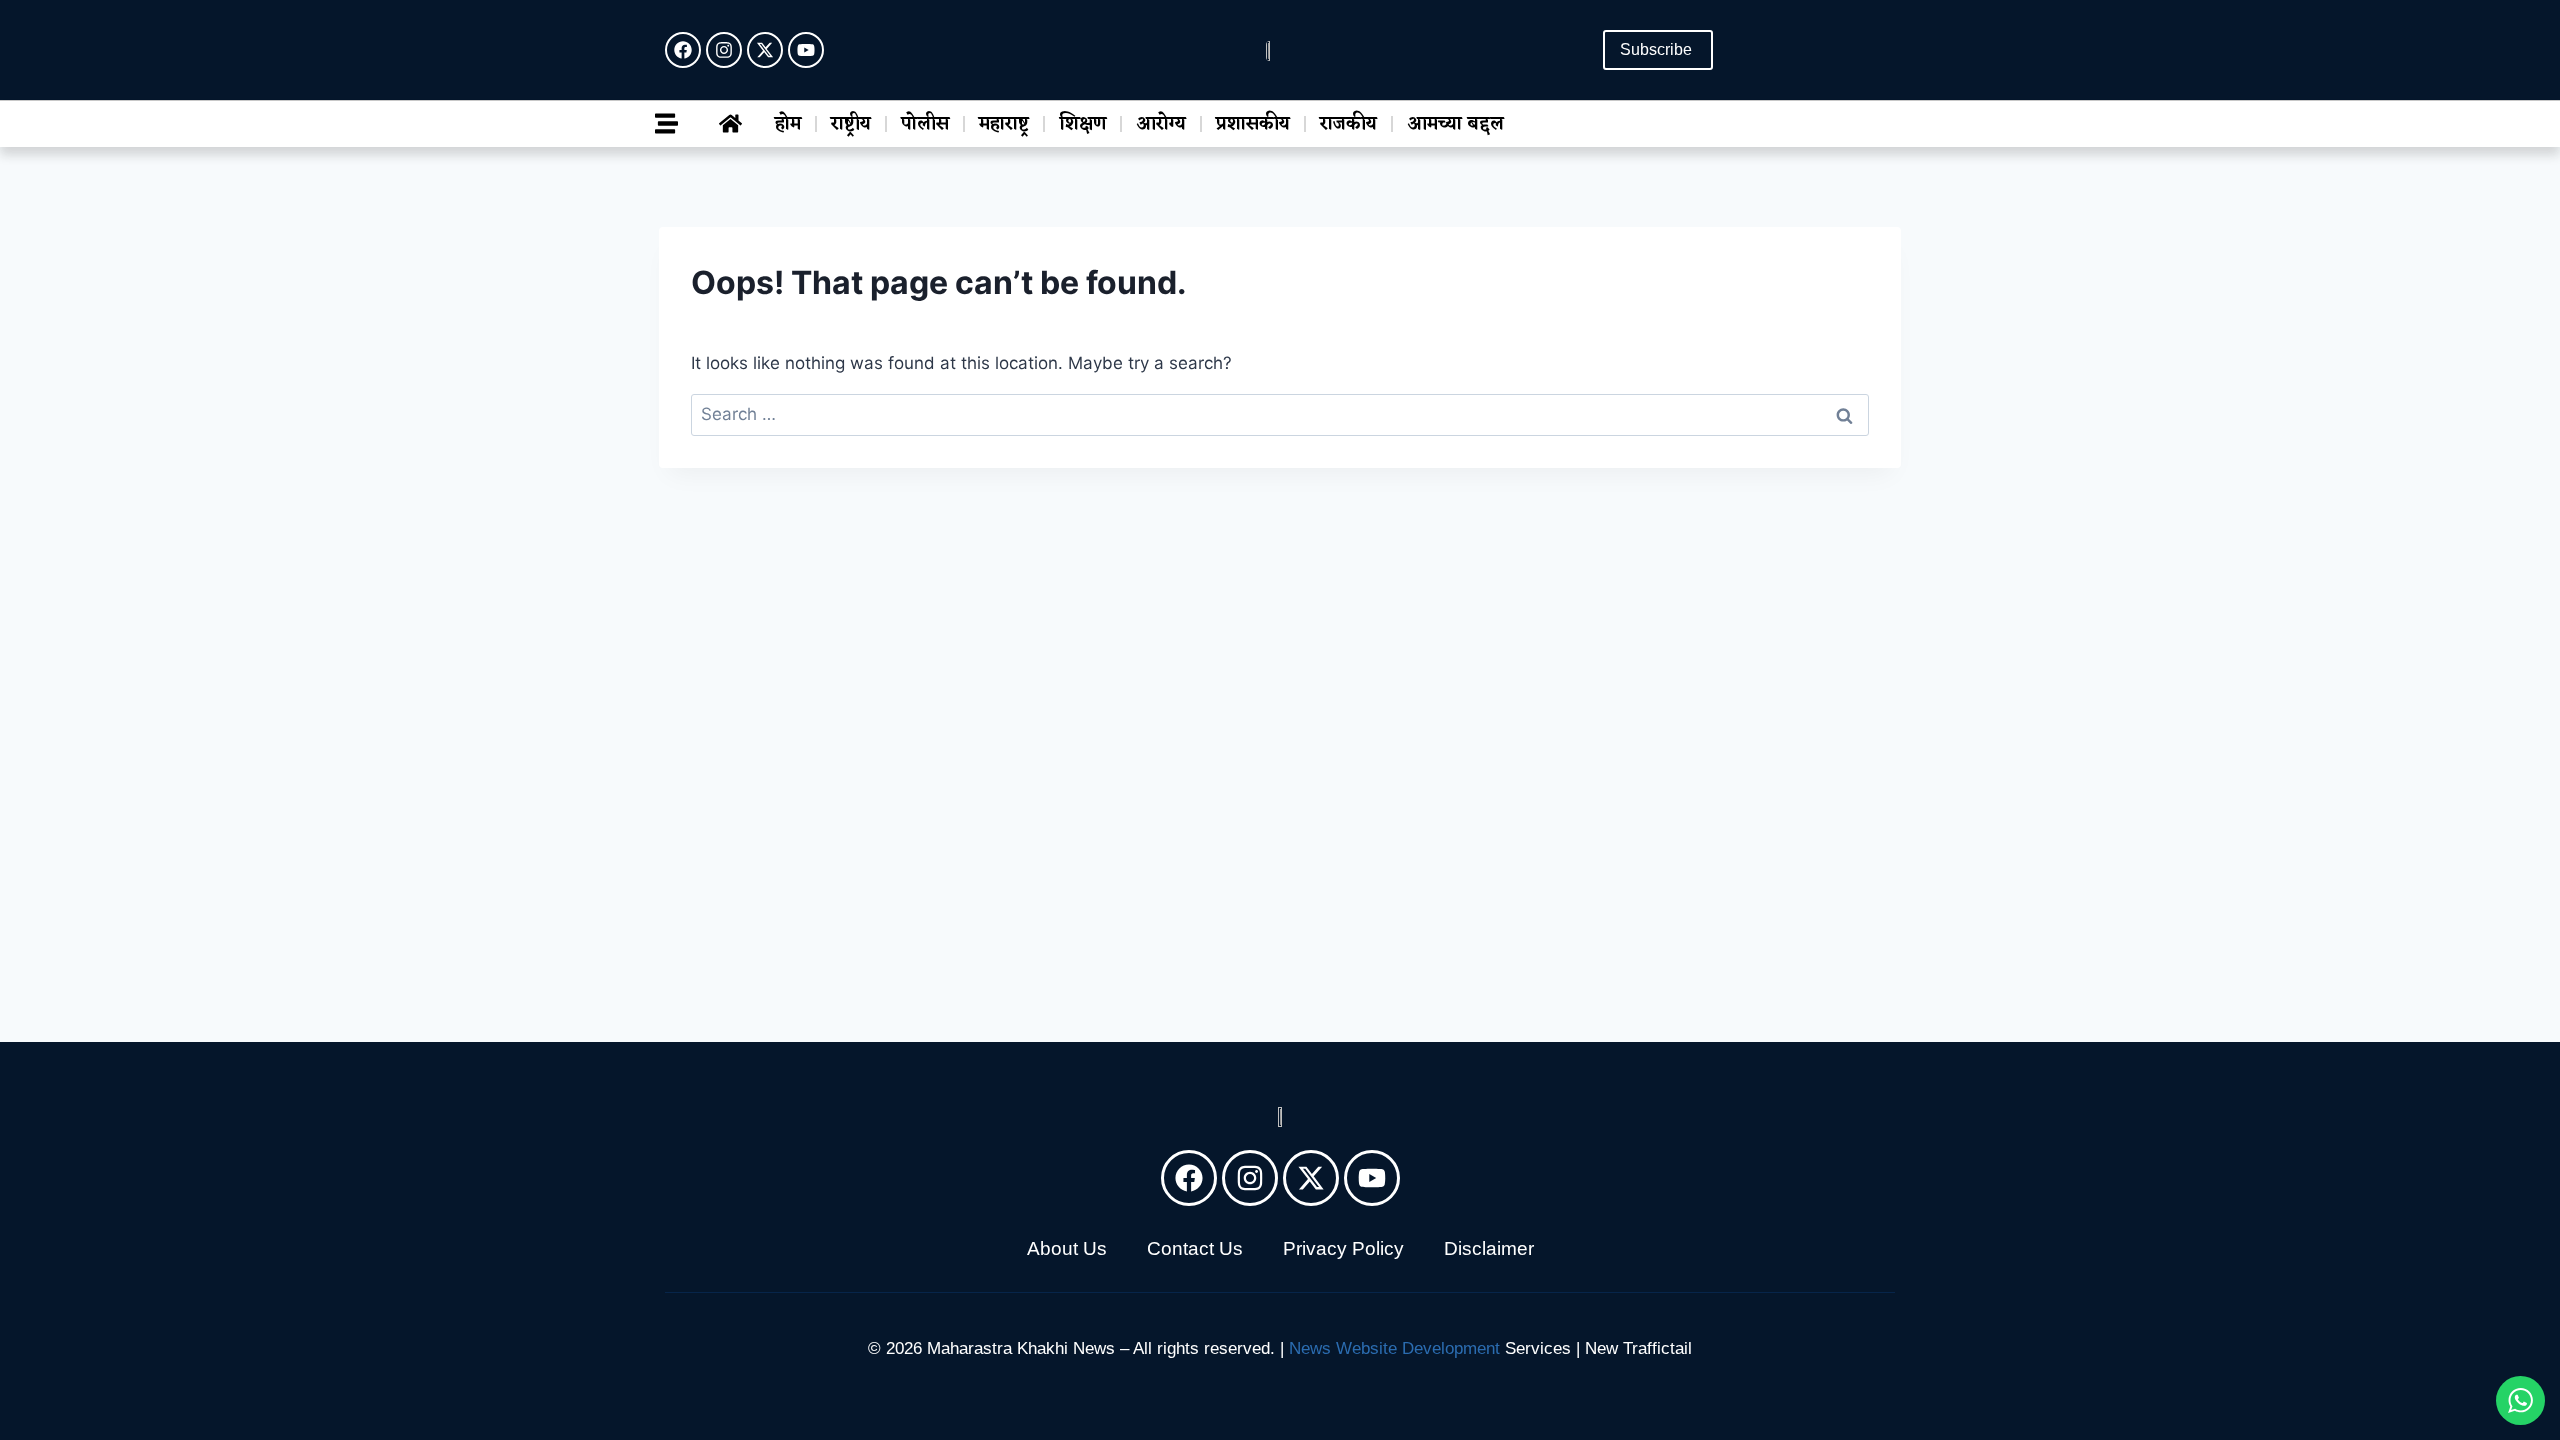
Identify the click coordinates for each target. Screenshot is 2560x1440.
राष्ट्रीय (851, 124)
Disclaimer (1489, 1248)
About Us (1067, 1248)
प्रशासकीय (1253, 124)
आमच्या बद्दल (1455, 124)
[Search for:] (1280, 414)
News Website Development (1394, 1348)
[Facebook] (683, 50)
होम (788, 124)
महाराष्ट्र (1004, 124)
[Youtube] (806, 50)
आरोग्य (1161, 124)
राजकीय (1348, 124)
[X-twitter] (765, 50)
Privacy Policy (1343, 1248)
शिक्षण (1082, 124)
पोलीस (925, 124)
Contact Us (1195, 1248)
